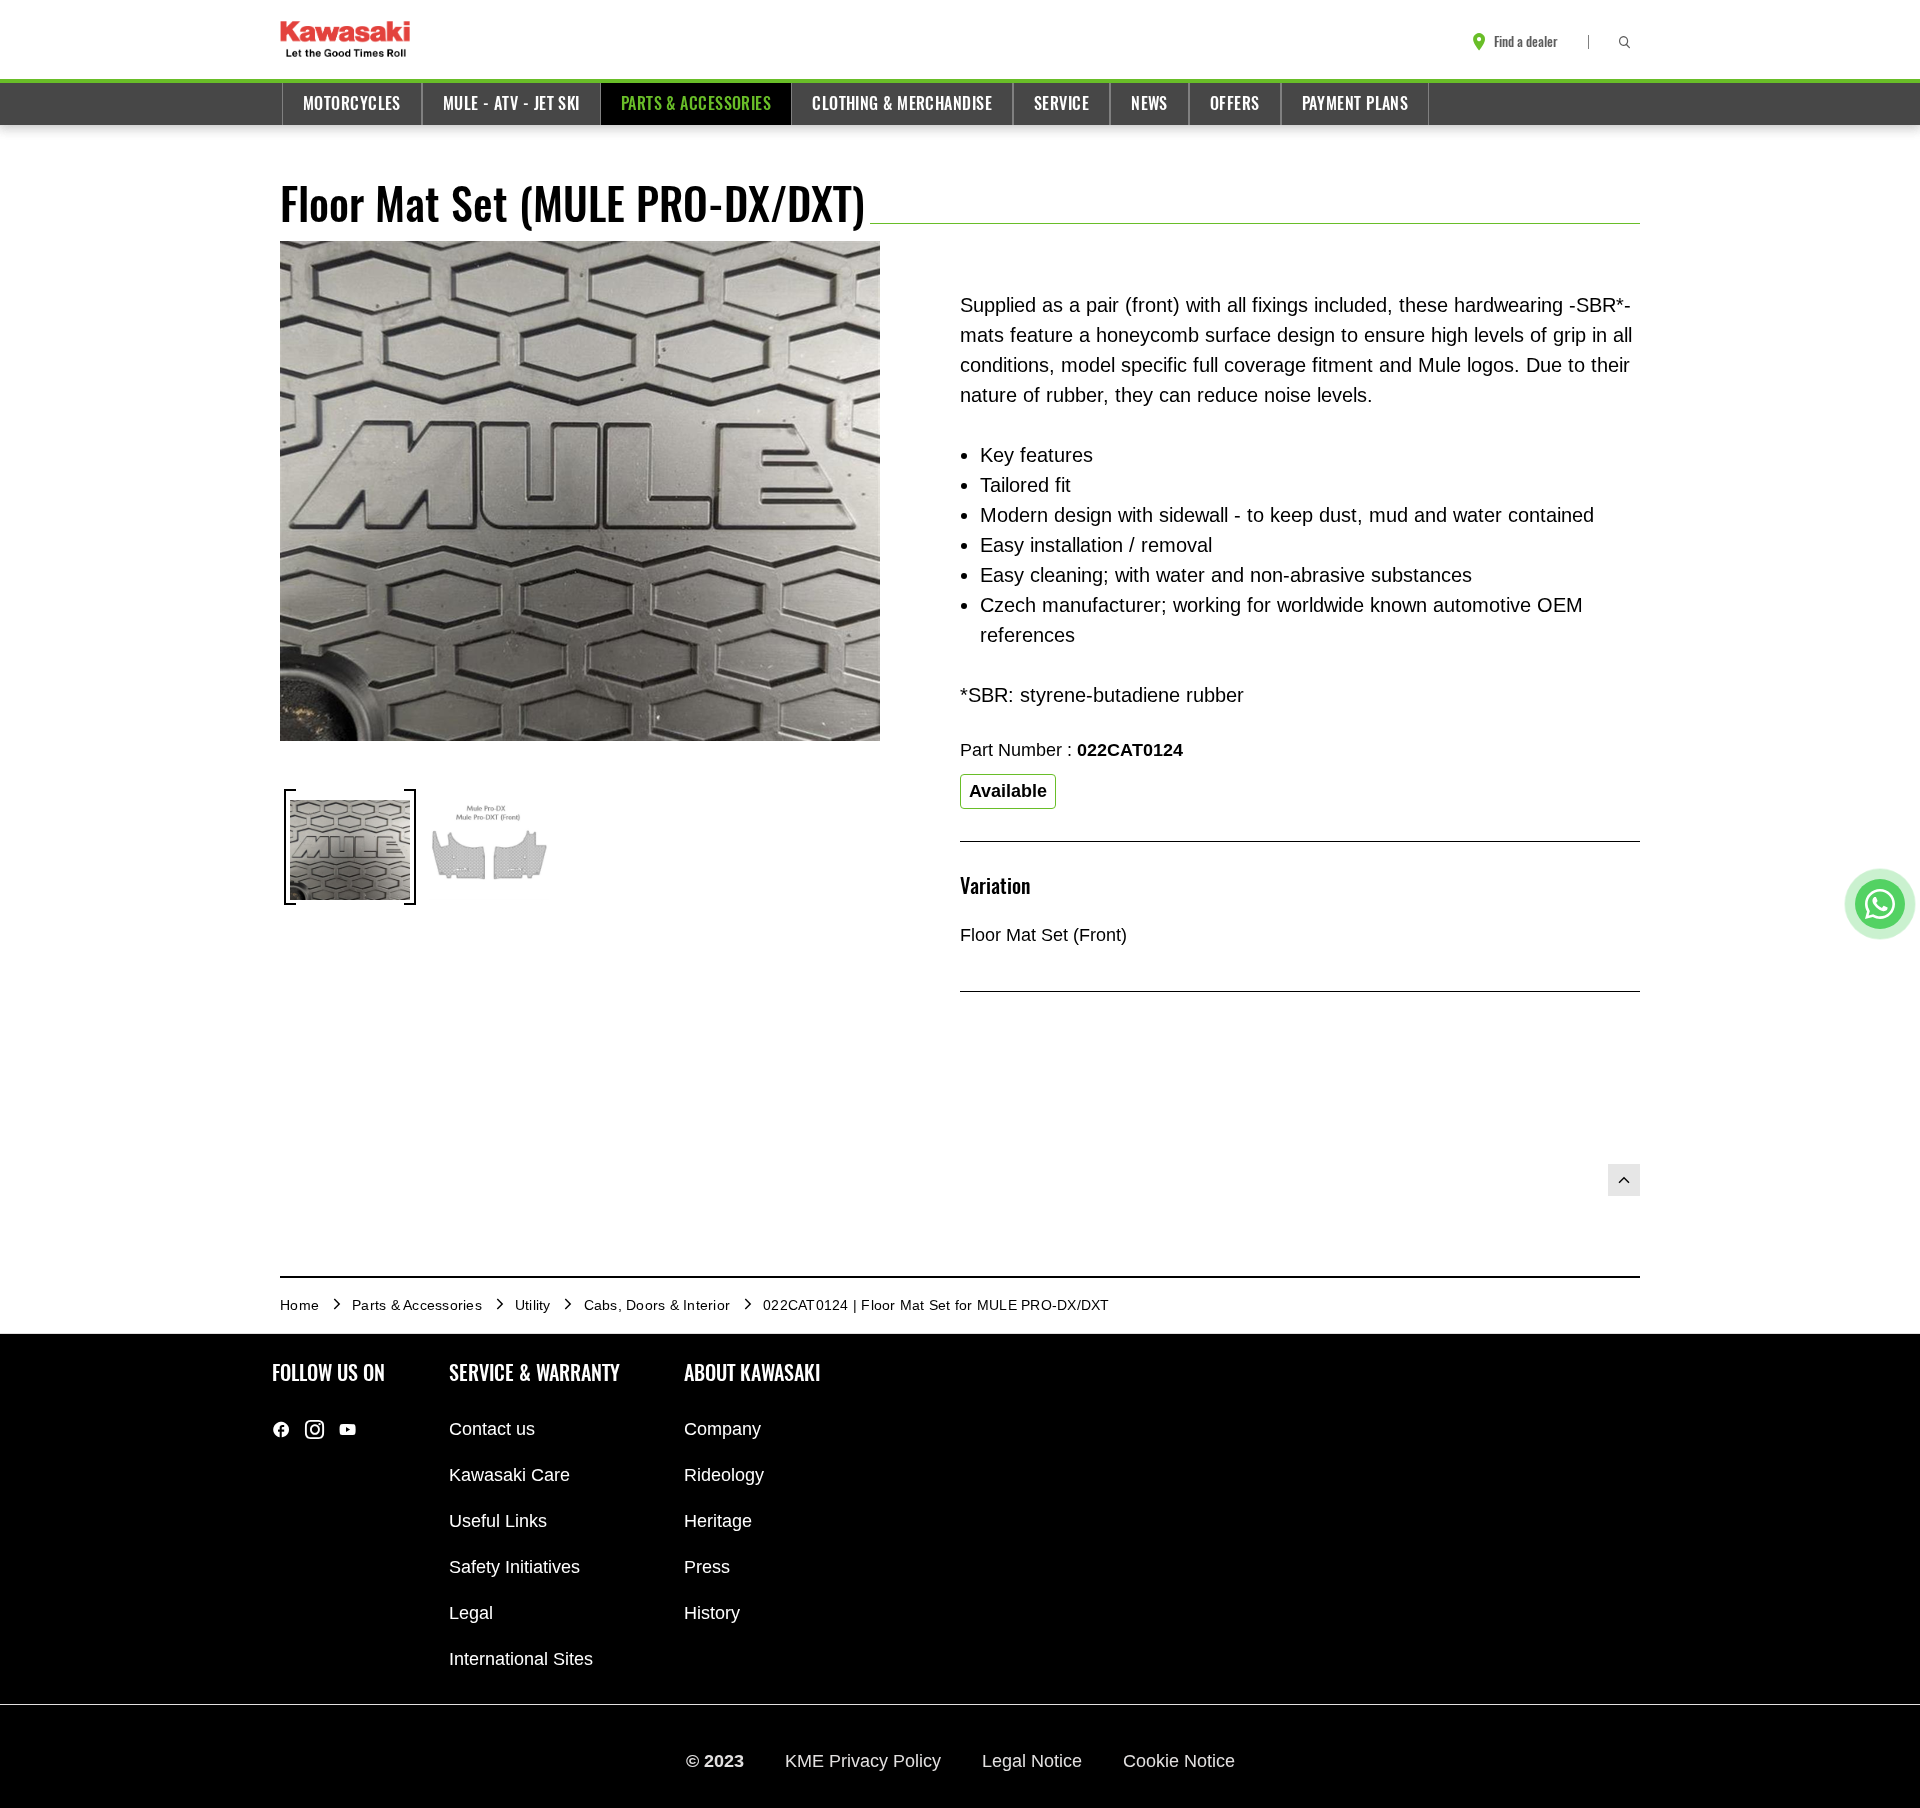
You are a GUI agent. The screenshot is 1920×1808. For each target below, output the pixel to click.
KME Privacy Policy (865, 1761)
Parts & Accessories (696, 103)
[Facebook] (281, 1429)
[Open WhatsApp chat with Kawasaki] (1880, 904)
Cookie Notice (1179, 1761)
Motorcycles (352, 103)
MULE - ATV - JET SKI (511, 103)
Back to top (1624, 1180)
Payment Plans (1355, 103)
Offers (1235, 103)
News (1149, 103)
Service (1061, 103)
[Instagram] (314, 1429)
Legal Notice (1034, 1761)
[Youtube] (347, 1429)
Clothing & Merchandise (902, 103)
